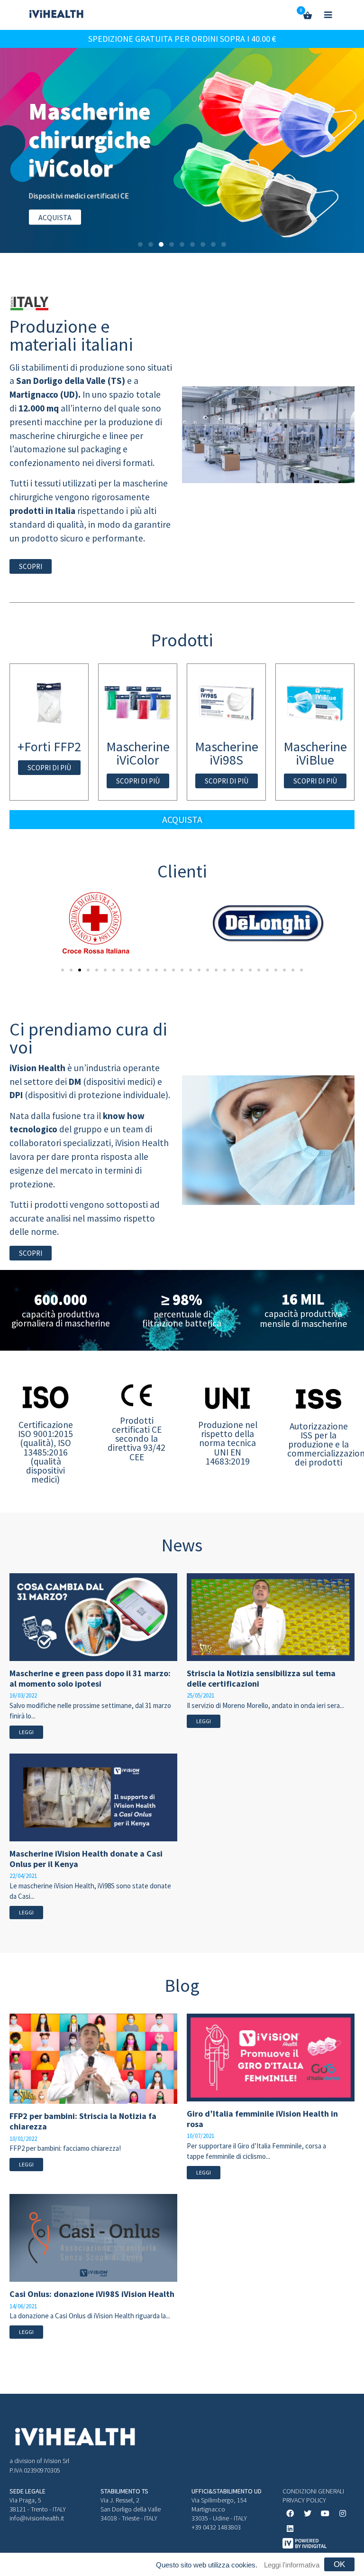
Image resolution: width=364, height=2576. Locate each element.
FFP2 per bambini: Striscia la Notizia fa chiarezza (83, 2121)
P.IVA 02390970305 (35, 2470)
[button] (140, 244)
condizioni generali (313, 2491)
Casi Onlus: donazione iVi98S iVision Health (92, 2294)
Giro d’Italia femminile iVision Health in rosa (262, 2119)
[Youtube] (325, 2513)
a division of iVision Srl (39, 2461)
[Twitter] (308, 2513)
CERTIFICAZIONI (150, 203)
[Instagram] (343, 2513)
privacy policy (304, 2500)
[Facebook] (290, 2513)
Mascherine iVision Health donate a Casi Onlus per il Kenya (86, 1859)
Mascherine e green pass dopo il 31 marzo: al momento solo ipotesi (90, 1678)
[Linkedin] (290, 2529)
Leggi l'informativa (292, 2565)
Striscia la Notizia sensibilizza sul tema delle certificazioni (261, 1678)
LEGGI (26, 1732)
